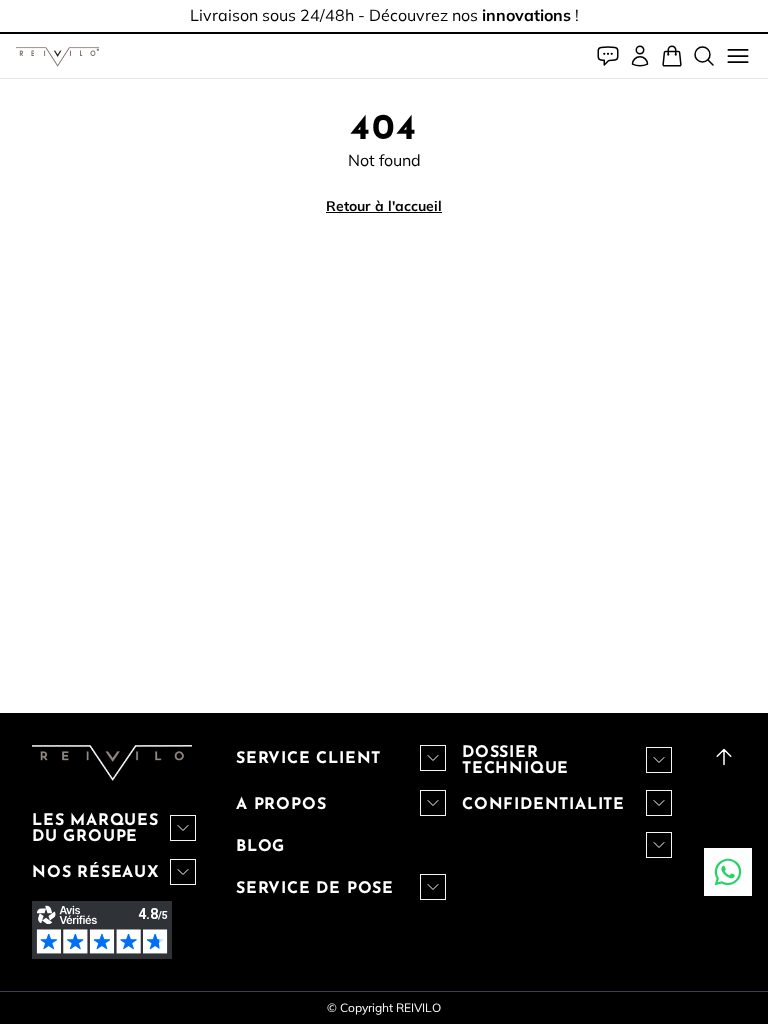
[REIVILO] (57, 56)
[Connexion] (640, 56)
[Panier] (672, 56)
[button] (57, 56)
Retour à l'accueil (384, 206)
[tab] (384, 33)
